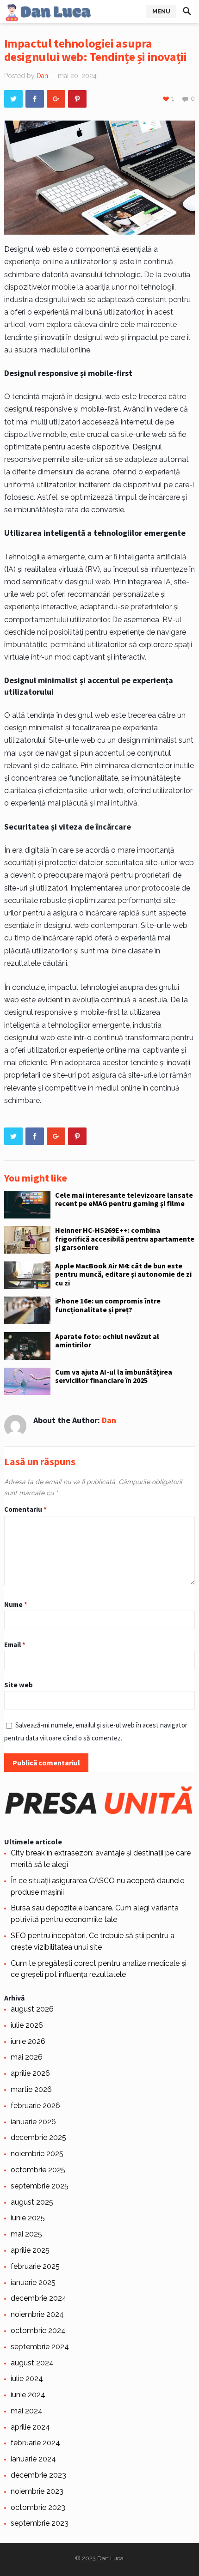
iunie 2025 (28, 2218)
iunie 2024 (28, 2395)
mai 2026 (27, 2057)
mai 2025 (26, 2234)
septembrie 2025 (40, 2186)
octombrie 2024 (38, 2331)
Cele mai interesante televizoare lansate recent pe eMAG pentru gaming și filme (124, 1199)
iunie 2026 (28, 2041)
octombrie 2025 (38, 2170)
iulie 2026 (27, 2025)
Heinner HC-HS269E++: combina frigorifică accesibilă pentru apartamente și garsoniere (125, 1239)
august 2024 (32, 2363)
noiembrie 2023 (37, 2491)
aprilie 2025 (30, 2250)
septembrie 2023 (40, 2523)
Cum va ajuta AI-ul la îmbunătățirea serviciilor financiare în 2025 (114, 1376)
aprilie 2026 (30, 2073)
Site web (19, 1685)
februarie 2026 (35, 2106)
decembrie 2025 (38, 2137)
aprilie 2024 (30, 2427)
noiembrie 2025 (37, 2154)
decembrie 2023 (38, 2475)
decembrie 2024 (39, 2298)
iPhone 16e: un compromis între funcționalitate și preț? (108, 1305)
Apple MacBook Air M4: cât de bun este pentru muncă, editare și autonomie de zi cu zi (123, 1274)
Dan (42, 76)
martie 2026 (31, 2089)
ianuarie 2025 (33, 2282)
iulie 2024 (27, 2379)
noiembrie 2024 (37, 2314)
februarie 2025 (35, 2266)
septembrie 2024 (40, 2347)
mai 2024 (27, 2411)
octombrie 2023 (38, 2507)
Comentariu (25, 1509)
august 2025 (32, 2202)
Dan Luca (110, 2558)
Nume (16, 1604)
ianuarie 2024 (33, 2459)
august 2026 (32, 2009)
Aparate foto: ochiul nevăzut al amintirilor (107, 1340)
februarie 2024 (35, 2443)
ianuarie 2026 (33, 2122)
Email (15, 1645)
